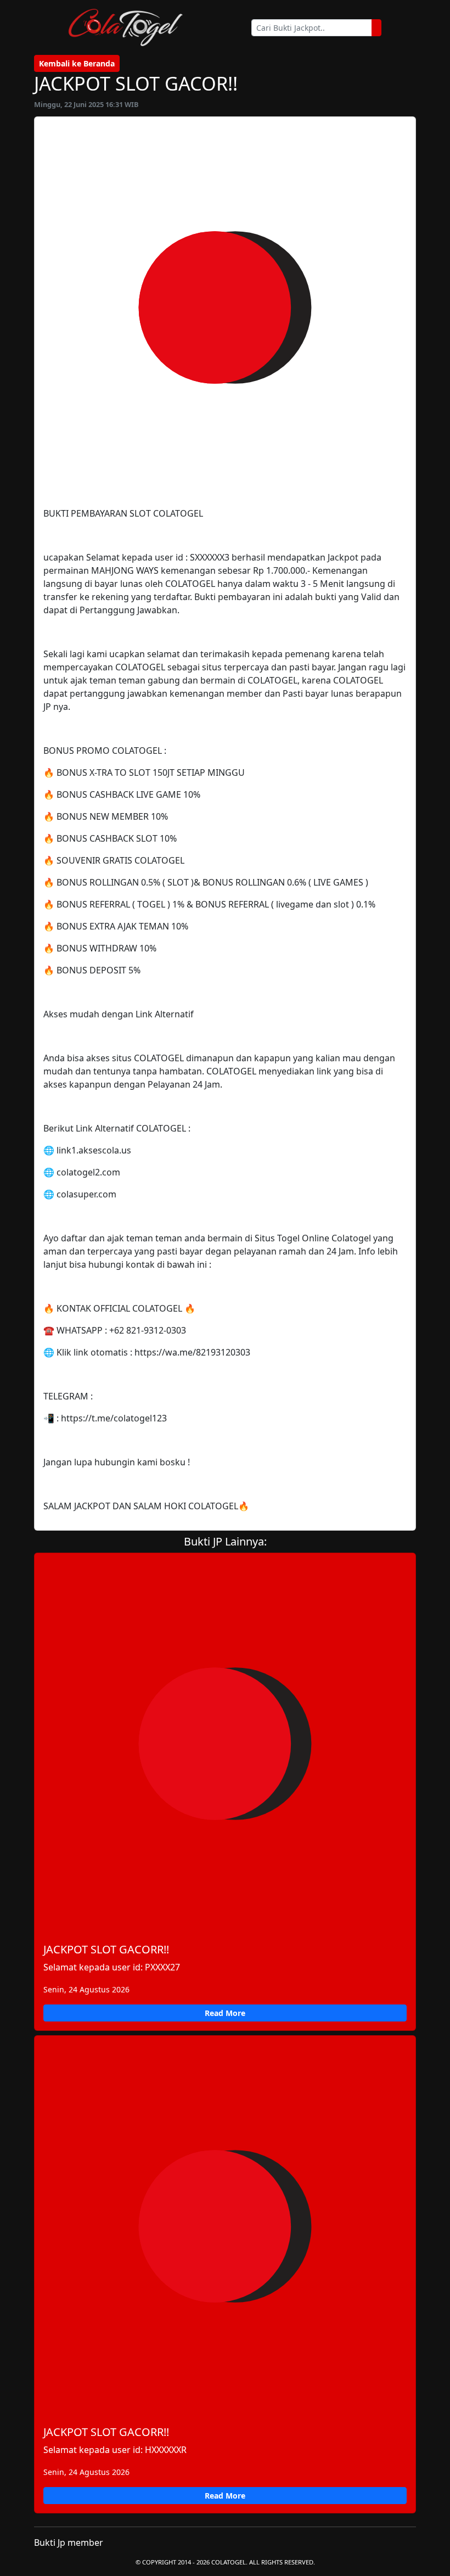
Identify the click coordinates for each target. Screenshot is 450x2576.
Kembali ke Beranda (77, 63)
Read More (225, 2013)
